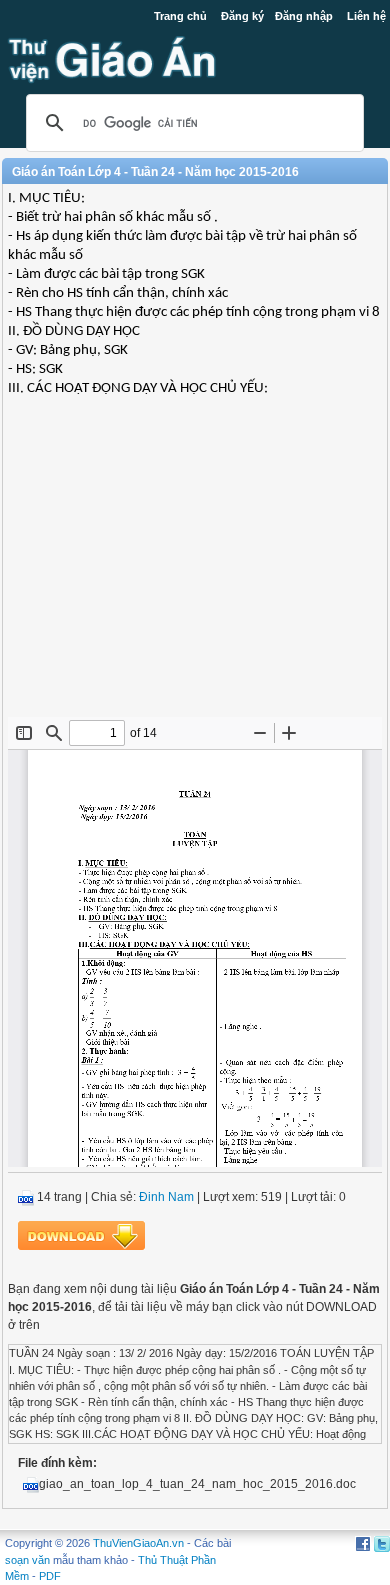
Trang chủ (180, 16)
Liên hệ (366, 16)
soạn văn (27, 1560)
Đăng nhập (304, 16)
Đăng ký (242, 16)
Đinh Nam (166, 1197)
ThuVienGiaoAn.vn (138, 1543)
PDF (50, 1576)
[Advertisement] (195, 572)
